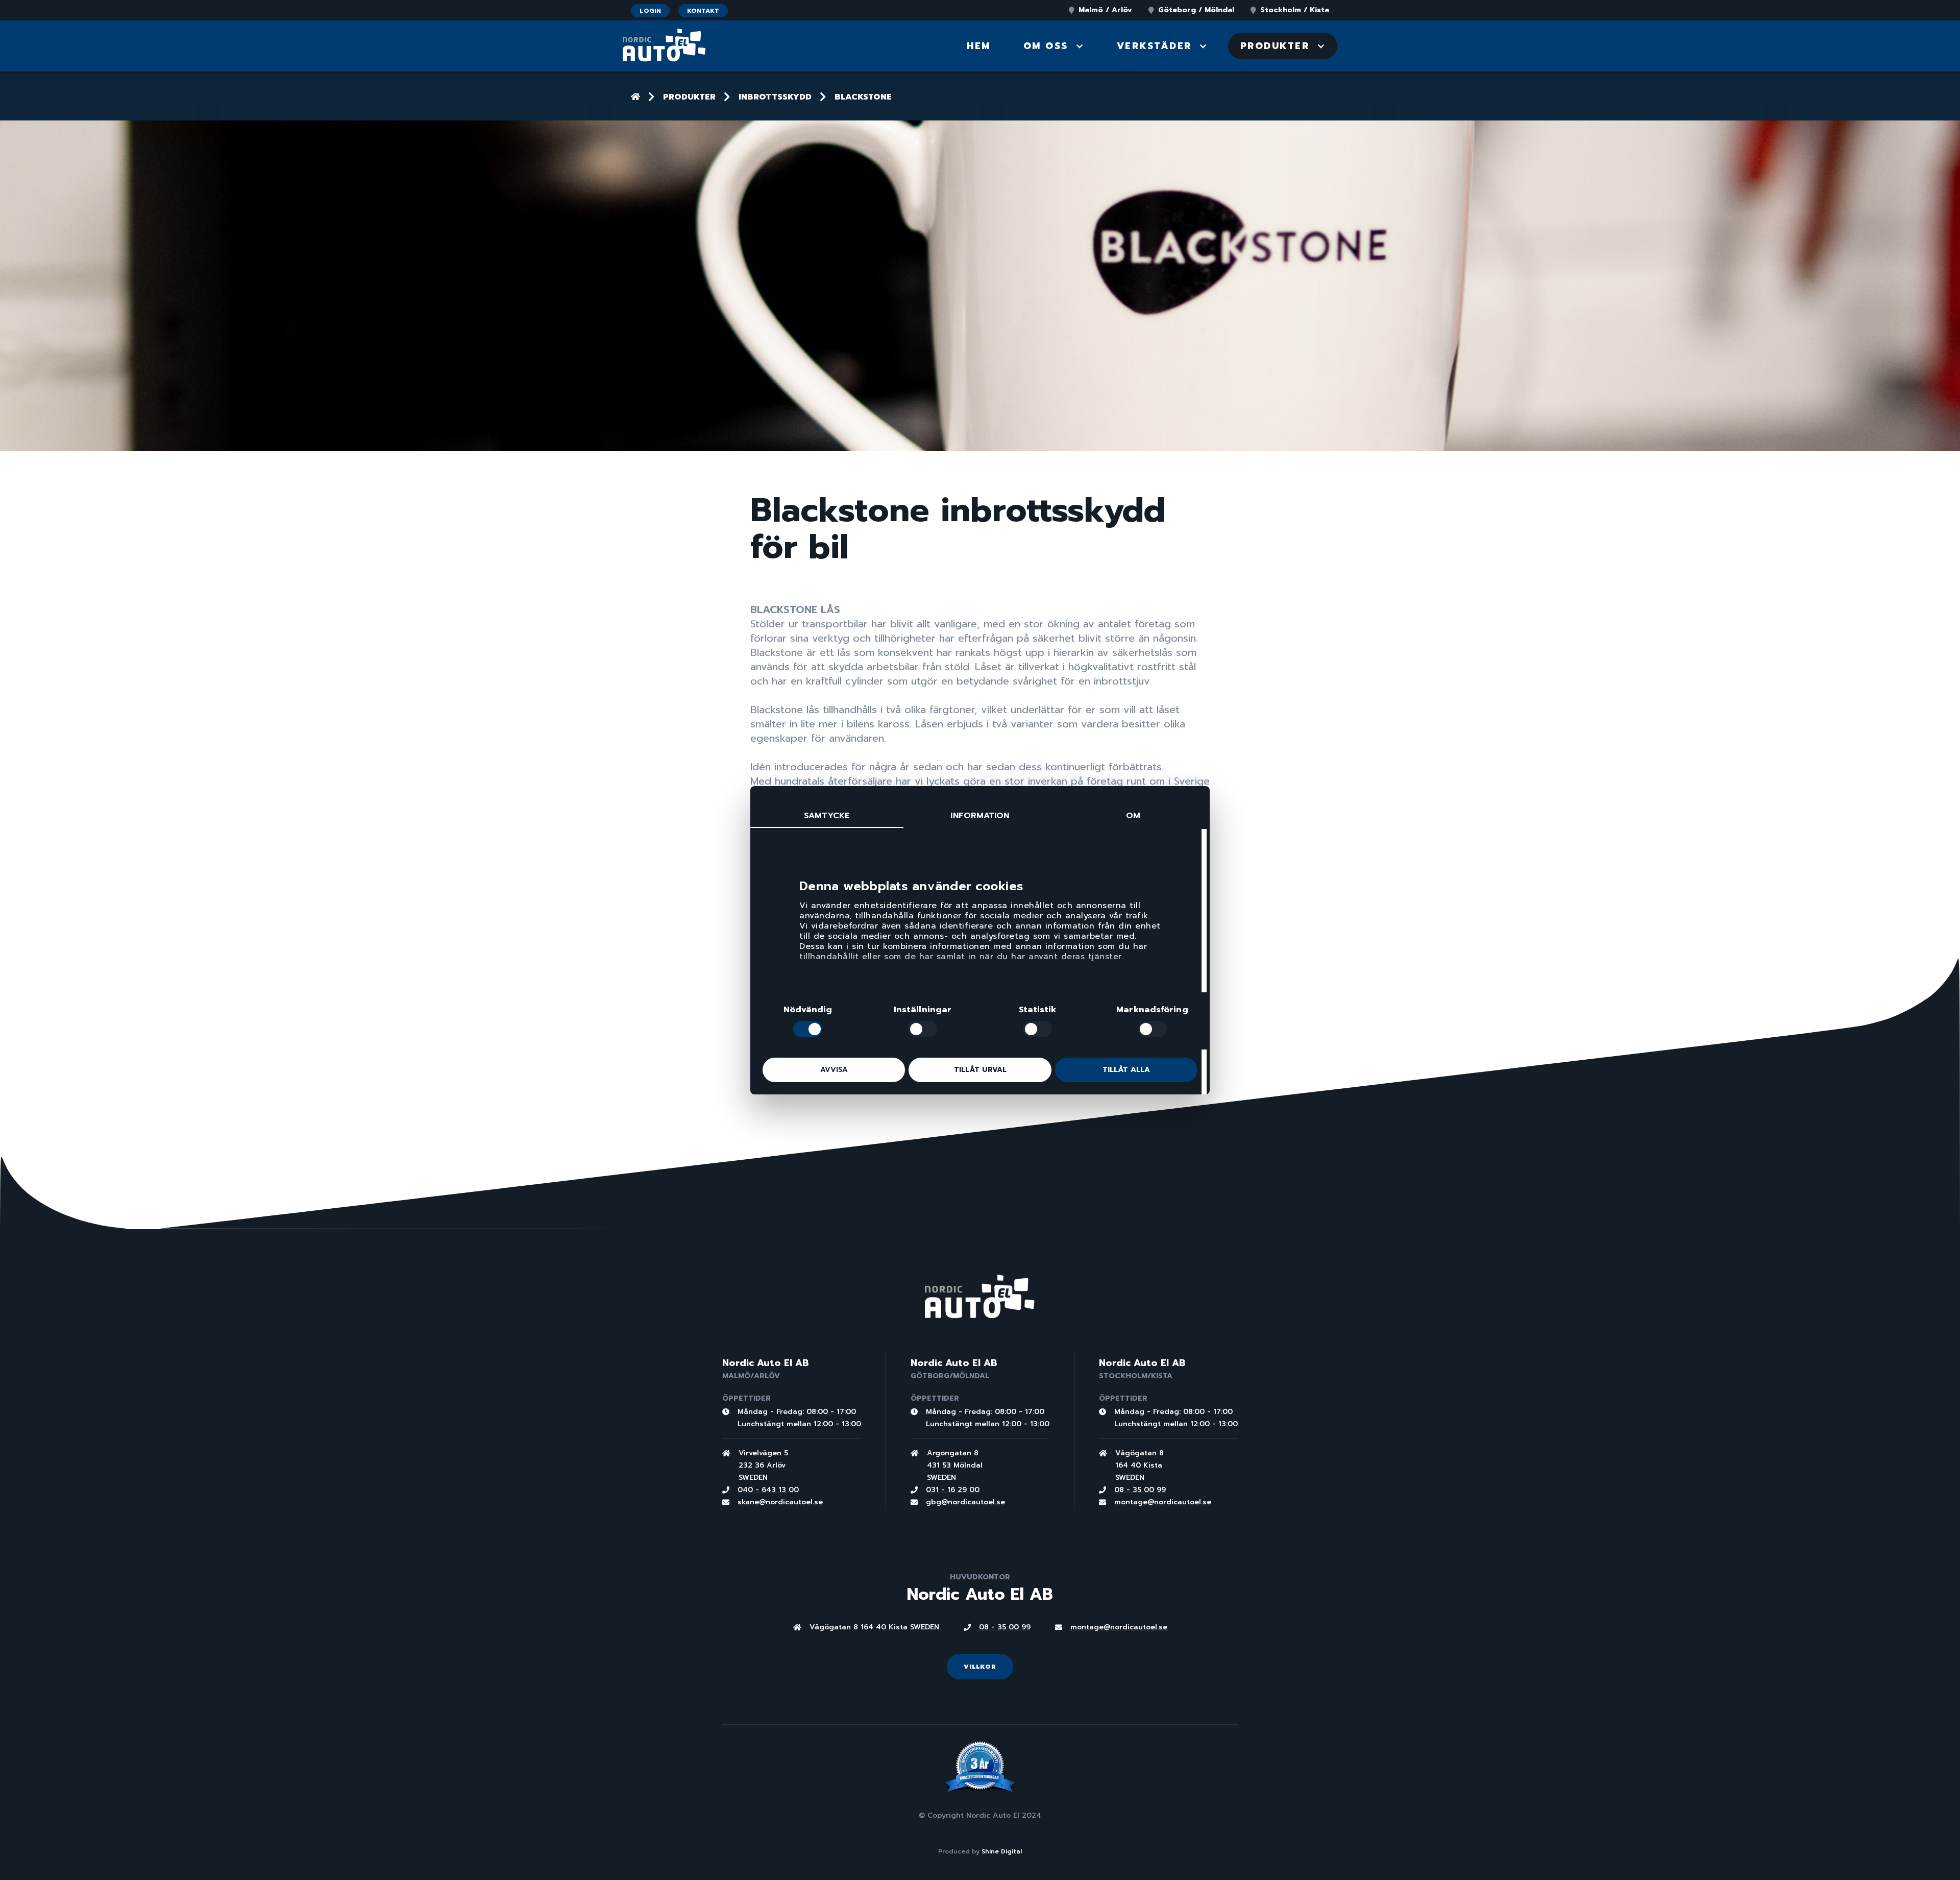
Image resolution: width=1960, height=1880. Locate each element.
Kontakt (703, 11)
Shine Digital (1002, 1851)
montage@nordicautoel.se (1163, 1502)
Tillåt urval (980, 1070)
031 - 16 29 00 (953, 1490)
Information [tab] (980, 816)
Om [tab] (1133, 816)
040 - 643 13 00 (768, 1490)
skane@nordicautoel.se (780, 1502)
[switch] (923, 1029)
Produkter (689, 97)
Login (650, 11)
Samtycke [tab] (827, 816)
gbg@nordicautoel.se (965, 1502)
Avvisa (834, 1070)
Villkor (980, 1667)
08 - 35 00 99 (1140, 1490)
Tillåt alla (1126, 1070)
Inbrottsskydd (775, 97)
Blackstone (863, 97)
